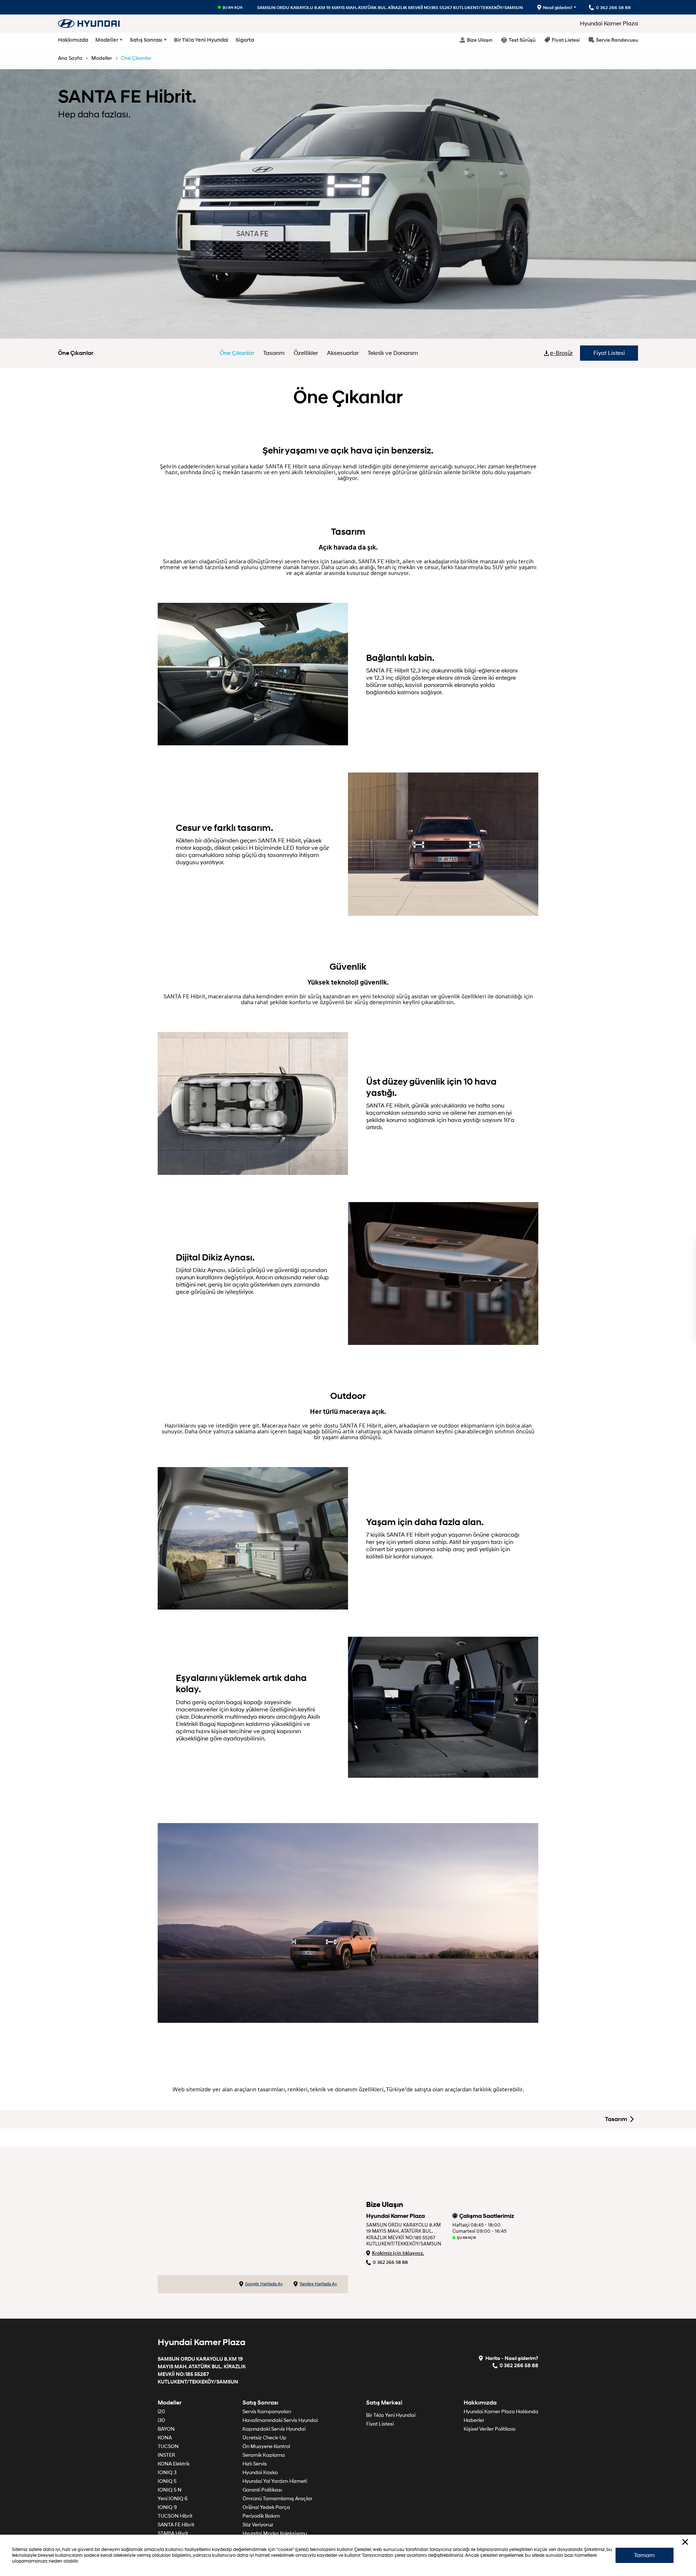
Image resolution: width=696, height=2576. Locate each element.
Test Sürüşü (522, 40)
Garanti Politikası (262, 2490)
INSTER (166, 2455)
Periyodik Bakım (261, 2516)
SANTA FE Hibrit (176, 2525)
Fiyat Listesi (566, 40)
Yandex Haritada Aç (318, 2284)
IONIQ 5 (167, 2481)
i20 (161, 2412)
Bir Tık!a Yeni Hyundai (201, 40)
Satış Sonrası (146, 40)
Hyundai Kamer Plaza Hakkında (501, 2412)
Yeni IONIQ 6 (173, 2499)
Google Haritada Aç (264, 2284)
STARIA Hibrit (173, 2533)
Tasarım (274, 353)
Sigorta (245, 40)
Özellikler (306, 353)
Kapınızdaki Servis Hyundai (274, 2429)
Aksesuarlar (343, 353)
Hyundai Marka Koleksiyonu (275, 2533)
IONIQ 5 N (170, 2490)
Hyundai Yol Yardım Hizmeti (275, 2481)
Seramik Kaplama (264, 2455)
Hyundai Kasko (260, 2473)
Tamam (644, 2555)
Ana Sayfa (70, 58)
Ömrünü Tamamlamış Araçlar (277, 2499)
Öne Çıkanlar (136, 58)
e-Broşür (561, 353)
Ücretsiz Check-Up (264, 2438)
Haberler (474, 2420)
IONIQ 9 (167, 2507)
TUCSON (168, 2446)
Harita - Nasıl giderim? (512, 2358)
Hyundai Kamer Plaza (609, 24)
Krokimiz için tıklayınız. (398, 2253)
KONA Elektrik (174, 2464)
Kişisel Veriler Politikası (490, 2429)
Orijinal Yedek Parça (266, 2507)
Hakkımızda (73, 40)
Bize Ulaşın (480, 40)
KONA (165, 2438)
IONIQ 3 (167, 2473)
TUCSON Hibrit (175, 2516)
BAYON (166, 2429)
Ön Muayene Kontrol (266, 2446)
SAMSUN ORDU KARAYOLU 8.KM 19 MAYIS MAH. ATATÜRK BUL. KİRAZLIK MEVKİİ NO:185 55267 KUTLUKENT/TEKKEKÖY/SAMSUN (390, 7)
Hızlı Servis (255, 2464)
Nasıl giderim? (558, 7)
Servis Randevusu (617, 40)
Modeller (107, 40)
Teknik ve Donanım (393, 353)
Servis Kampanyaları (267, 2412)
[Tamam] (685, 2542)
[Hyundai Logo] (89, 23)
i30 (161, 2420)
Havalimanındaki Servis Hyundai (280, 2420)
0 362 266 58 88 (390, 2262)
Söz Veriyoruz (258, 2525)
